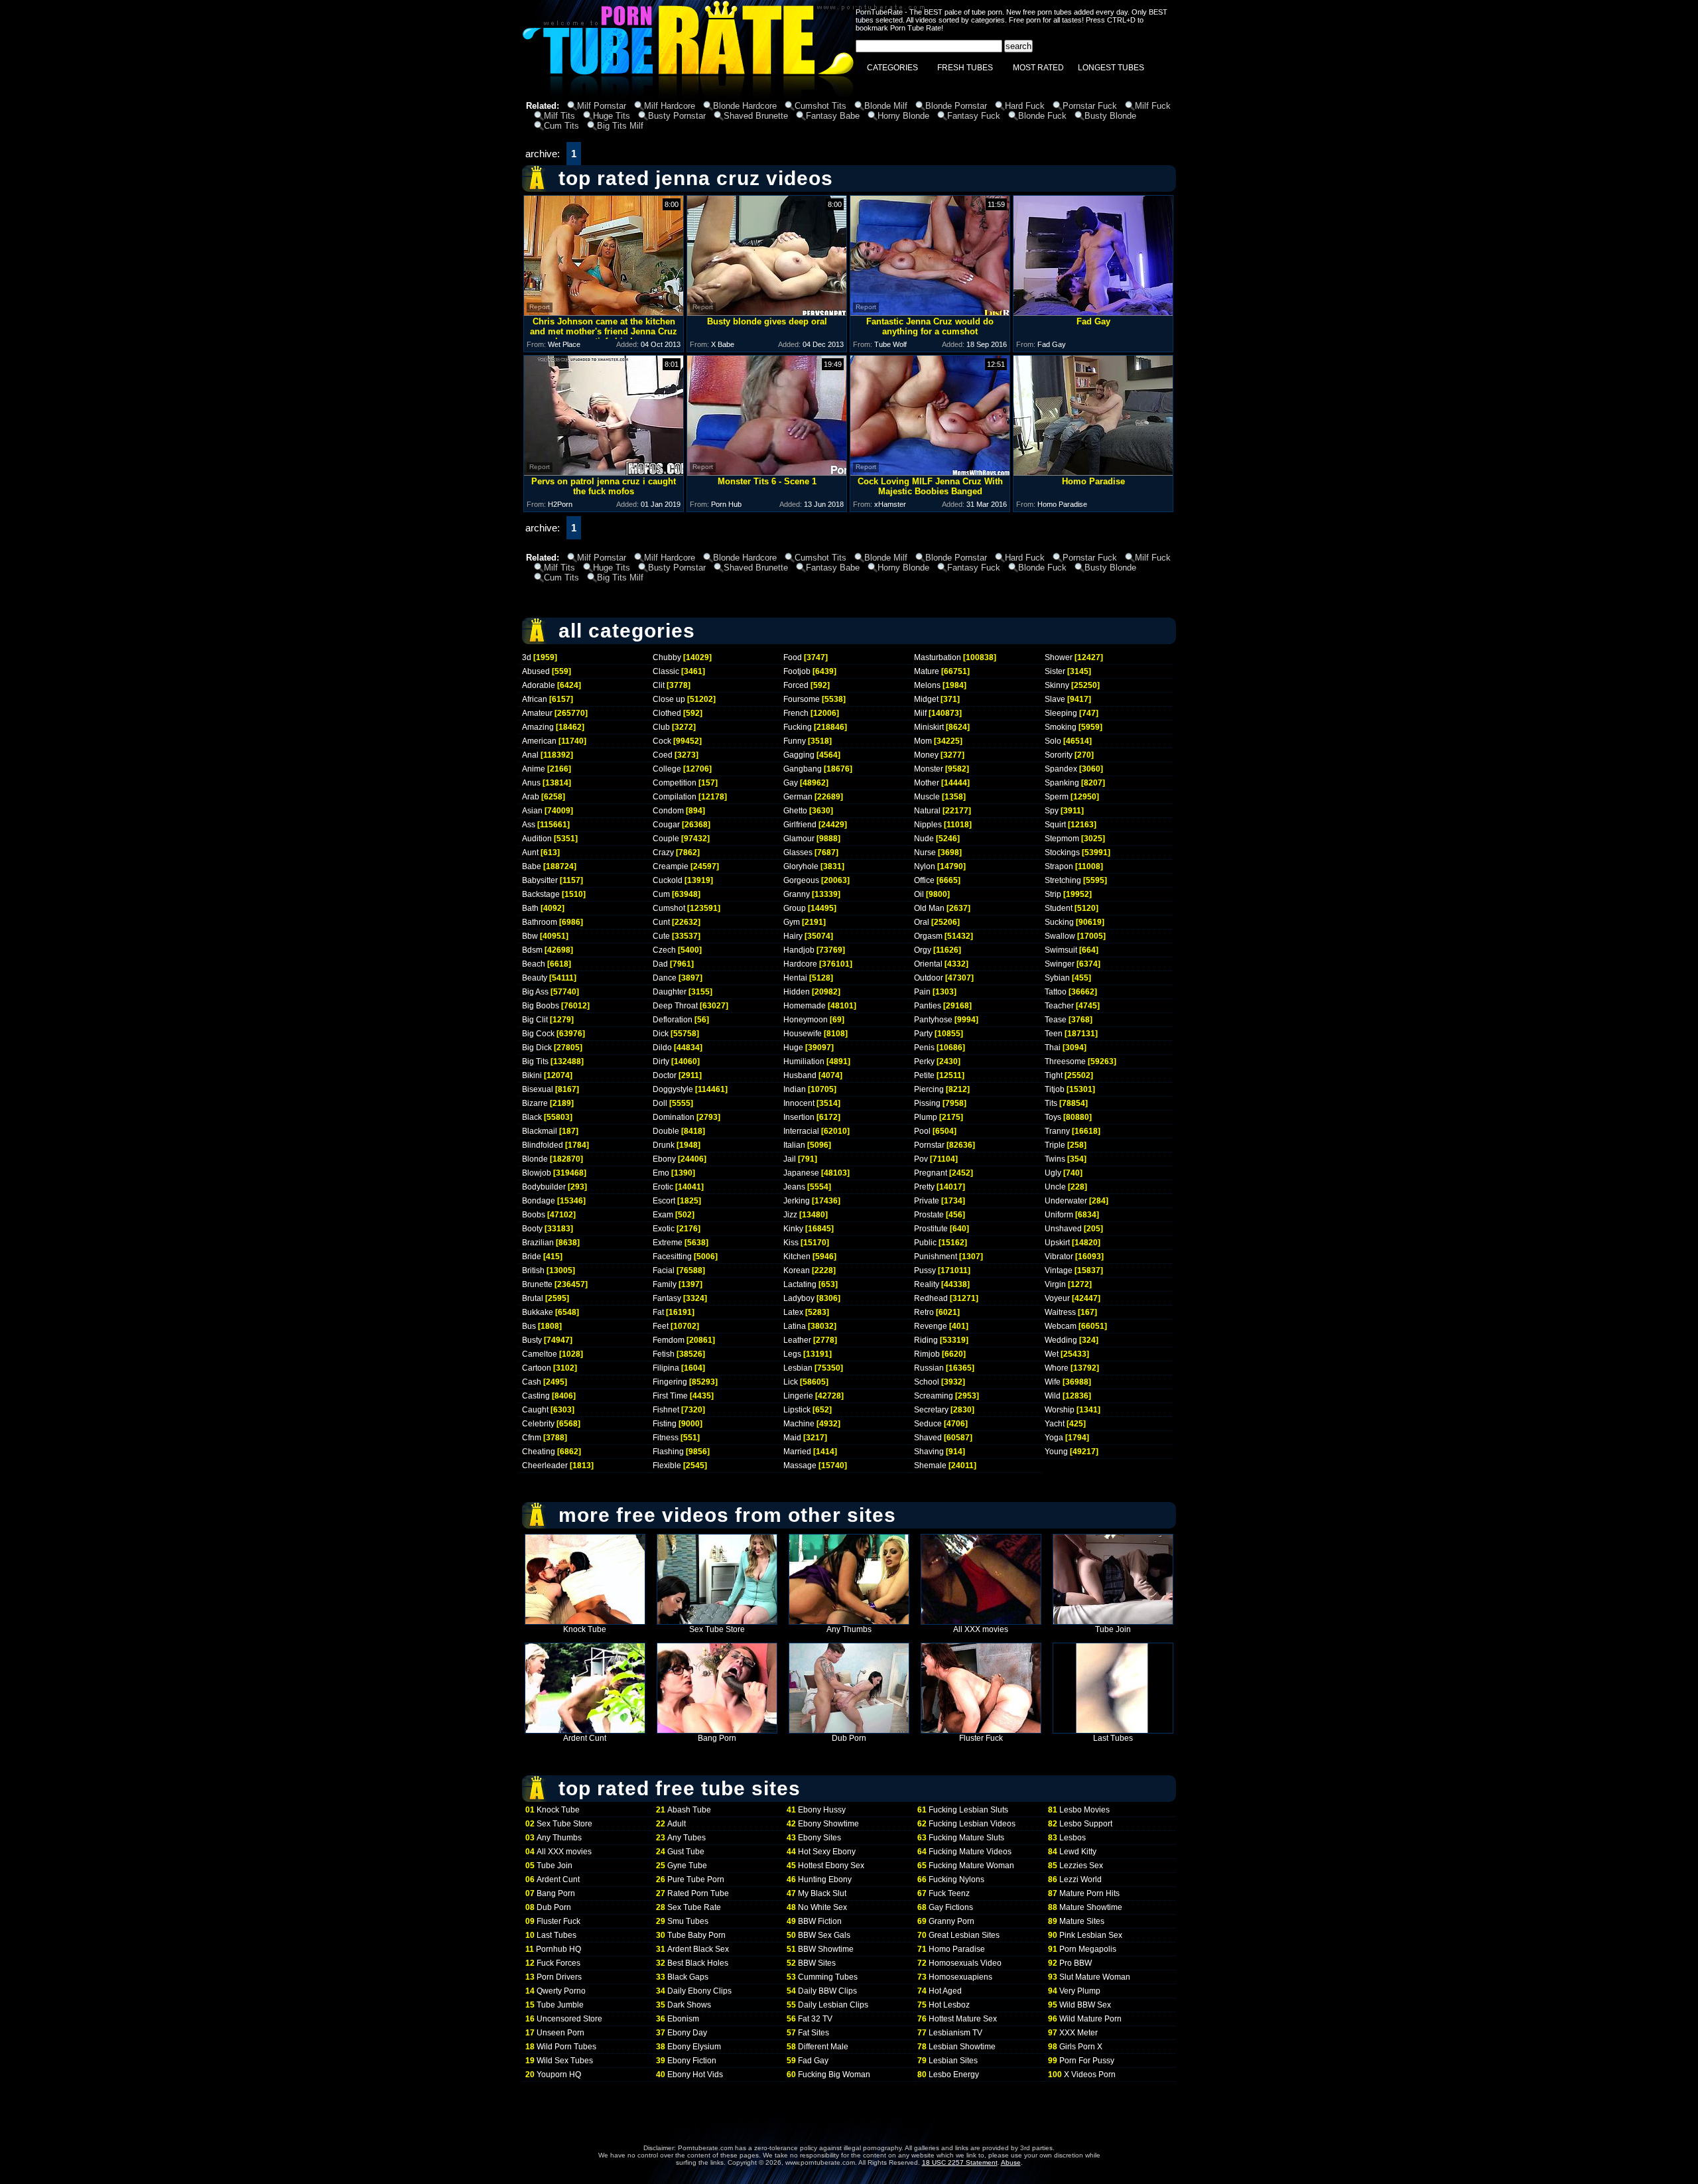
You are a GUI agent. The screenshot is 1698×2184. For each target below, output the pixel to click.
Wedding (1061, 1340)
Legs (792, 1354)
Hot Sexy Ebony (827, 1852)
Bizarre (535, 1103)
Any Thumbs (849, 1629)
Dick (661, 1034)
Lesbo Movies (1084, 1810)
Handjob (799, 950)
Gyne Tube (687, 1866)
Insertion (799, 1117)
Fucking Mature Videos (970, 1852)
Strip (1053, 894)
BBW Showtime (826, 1949)
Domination (674, 1117)
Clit (659, 685)
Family (665, 1284)
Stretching (1063, 880)
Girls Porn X (1081, 2047)
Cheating (539, 1452)
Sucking (1059, 922)
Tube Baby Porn (696, 1935)
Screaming (934, 1396)
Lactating (800, 1284)
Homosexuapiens (960, 1977)
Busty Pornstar (677, 116)
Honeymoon (806, 1020)
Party (923, 1034)
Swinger (1060, 964)
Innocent (799, 1103)
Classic (666, 671)
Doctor (665, 1075)
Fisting (665, 1424)
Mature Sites (1082, 1921)
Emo (661, 1173)
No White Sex (822, 1907)
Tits (1051, 1103)
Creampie (671, 866)
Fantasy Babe (833, 116)
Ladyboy (799, 1298)
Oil (919, 894)
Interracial (801, 1131)
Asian (532, 811)
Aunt (530, 853)
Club (661, 727)
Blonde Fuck (1042, 116)
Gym (792, 922)
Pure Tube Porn (696, 1879)
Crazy (663, 853)
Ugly (1053, 1173)
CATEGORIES (892, 68)
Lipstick (797, 1410)
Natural (927, 811)
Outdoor (929, 978)
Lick (791, 1382)
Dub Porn (849, 1738)
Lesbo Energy (954, 2075)
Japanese (801, 1173)
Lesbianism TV (955, 2033)
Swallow (1060, 936)
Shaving (929, 1452)
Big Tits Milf (620, 126)
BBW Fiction (820, 1921)
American (539, 741)
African (535, 699)
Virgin (1055, 1284)
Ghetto (795, 811)
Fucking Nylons (956, 1879)
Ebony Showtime (828, 1824)
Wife (1053, 1382)
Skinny (1057, 685)
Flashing (668, 1452)
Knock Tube (585, 1629)
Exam (663, 1215)
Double (666, 1131)
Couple (666, 839)
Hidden (797, 992)
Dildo (662, 1048)
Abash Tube (689, 1810)
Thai (1053, 1048)
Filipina (666, 1368)
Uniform (1059, 1215)
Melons (927, 685)
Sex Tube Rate (694, 1907)
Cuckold (668, 880)
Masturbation (938, 657)
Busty (532, 1340)
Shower (1059, 657)
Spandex (1061, 769)
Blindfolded (543, 1145)
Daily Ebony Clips (699, 1991)
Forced (796, 685)
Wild (1053, 1396)
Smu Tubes (688, 1921)
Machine (799, 1424)
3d (527, 657)
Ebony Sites (819, 1838)
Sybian (1057, 978)
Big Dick (537, 1048)
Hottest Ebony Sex (831, 1866)
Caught (535, 1410)
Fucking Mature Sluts (966, 1838)
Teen (1054, 1034)
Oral (922, 922)
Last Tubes (1113, 1738)
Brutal (533, 1298)
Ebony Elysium (694, 2047)
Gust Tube (686, 1852)
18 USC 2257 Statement (960, 2162)
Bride (532, 1257)
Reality (927, 1284)
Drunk (664, 1145)
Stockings (1062, 853)
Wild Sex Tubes (565, 2061)
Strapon (1059, 866)
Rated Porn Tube (698, 1893)
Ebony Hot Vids (695, 2075)
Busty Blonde (1110, 116)
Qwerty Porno (561, 1991)
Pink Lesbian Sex (1091, 1935)
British (533, 1270)
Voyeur (1057, 1298)
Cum (661, 894)
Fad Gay (813, 2061)
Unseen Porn (560, 2033)
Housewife (803, 1034)
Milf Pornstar (602, 106)
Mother (927, 783)
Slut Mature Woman (1095, 1977)
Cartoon (537, 1368)
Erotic (663, 1187)
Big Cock (538, 1034)
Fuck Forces (558, 1963)
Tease (1056, 1020)
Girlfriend (800, 825)
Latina (795, 1326)
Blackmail (540, 1131)
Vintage (1059, 1270)
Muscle (927, 797)
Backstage (541, 894)
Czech (664, 950)
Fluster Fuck (981, 1738)
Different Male (823, 2047)
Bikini (532, 1075)
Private (927, 1201)
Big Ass (535, 992)
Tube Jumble (560, 2005)
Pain (922, 992)
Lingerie (798, 1396)
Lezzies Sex (1081, 1866)
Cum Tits (561, 126)
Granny (797, 894)
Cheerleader (545, 1466)
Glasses (798, 853)
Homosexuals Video (965, 1963)
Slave (1055, 699)
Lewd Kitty (1078, 1852)
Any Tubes (686, 1838)
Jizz (790, 1215)
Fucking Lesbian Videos (972, 1824)
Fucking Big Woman (834, 2075)
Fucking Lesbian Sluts (968, 1810)
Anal (530, 755)
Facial (664, 1270)
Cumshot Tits (820, 106)
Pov (921, 1159)
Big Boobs (541, 1006)
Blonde (535, 1159)
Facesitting (672, 1257)
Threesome (1065, 1061)
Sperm (1057, 797)
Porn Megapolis (1088, 1949)
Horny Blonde (903, 116)
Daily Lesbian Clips (833, 2005)
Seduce (928, 1424)
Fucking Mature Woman (971, 1866)
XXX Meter (1078, 2033)
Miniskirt (929, 727)
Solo (1053, 741)
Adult (677, 1824)
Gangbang (803, 769)
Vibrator (1059, 1257)
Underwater (1066, 1201)
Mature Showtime (1091, 1907)
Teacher (1059, 1006)
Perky (924, 1061)
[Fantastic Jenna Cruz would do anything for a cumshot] (930, 312)
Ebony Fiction (692, 2061)
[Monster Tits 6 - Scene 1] (767, 472)
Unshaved (1063, 1229)
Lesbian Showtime (962, 2047)
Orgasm (928, 936)
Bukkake (538, 1312)
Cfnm (532, 1438)
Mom (923, 741)
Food (793, 657)
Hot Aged (945, 1991)
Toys (1053, 1117)
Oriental (928, 964)
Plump (926, 1117)
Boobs (534, 1215)
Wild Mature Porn (1090, 2019)
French (796, 713)
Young (1056, 1452)
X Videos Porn (1090, 2075)
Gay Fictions (951, 1907)
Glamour (799, 839)
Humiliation (804, 1061)
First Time (670, 1396)
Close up (669, 699)
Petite (924, 1075)
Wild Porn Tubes (566, 2047)
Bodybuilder (544, 1187)
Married (797, 1452)
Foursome (802, 699)
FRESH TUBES (965, 68)
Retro (924, 1312)
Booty (532, 1229)
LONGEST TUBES (1111, 68)
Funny (795, 741)
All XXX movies (981, 1629)
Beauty (535, 978)
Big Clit (535, 1020)
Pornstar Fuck (1090, 106)
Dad (660, 964)
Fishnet (666, 1410)
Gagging (799, 755)
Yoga (1054, 1438)
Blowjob (537, 1173)
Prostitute (931, 1229)
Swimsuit (1061, 950)
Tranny (1057, 1131)
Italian (794, 1145)
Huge (793, 1048)
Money (926, 755)
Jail (790, 1159)
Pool (922, 1131)
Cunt (661, 922)
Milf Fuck (1153, 106)
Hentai (795, 978)
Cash (532, 1382)
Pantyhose (933, 1020)
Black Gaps (688, 1977)
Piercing (929, 1089)
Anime (534, 769)
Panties (928, 1006)
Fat (658, 1312)
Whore (1057, 1368)
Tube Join (1113, 1629)
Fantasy (667, 1298)
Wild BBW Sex (1085, 2005)
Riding (926, 1340)
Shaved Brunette (756, 116)
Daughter (670, 992)
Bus (529, 1326)
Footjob (797, 671)
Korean (797, 1270)
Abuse (1011, 2162)
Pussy (925, 1270)
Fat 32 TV (815, 2019)
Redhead (931, 1298)
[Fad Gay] (1093, 312)
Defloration (673, 1020)
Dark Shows (689, 2005)
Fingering (670, 1382)
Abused (536, 671)
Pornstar (929, 1145)
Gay (791, 783)
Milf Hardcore (670, 106)
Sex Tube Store (717, 1629)
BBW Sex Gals (824, 1935)
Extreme (668, 1243)
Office (924, 880)
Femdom (669, 1340)
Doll (660, 1103)
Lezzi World (1080, 1879)
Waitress (1060, 1312)
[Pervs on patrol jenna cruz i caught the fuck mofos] (604, 472)
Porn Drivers (559, 1977)
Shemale (930, 1466)
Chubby (667, 657)
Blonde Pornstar (956, 106)
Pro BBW (1076, 1963)
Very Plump (1080, 1991)
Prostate (929, 1215)
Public (925, 1243)
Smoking (1061, 727)
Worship (1060, 1410)
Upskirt (1057, 1243)
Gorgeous (801, 880)
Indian (795, 1089)
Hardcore (800, 964)
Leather (797, 1340)
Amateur (537, 713)
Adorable (539, 685)
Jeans (794, 1187)
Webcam (1061, 1326)
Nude (924, 839)
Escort (664, 1201)
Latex (793, 1312)
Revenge (931, 1326)
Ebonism (683, 2019)
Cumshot (669, 908)
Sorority (1059, 755)
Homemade (805, 1006)
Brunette (537, 1284)
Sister (1055, 671)
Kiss (791, 1243)
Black (532, 1117)
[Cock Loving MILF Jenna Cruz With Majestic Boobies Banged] (930, 472)
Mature (927, 671)
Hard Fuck (1025, 106)
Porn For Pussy (1087, 2061)
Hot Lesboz (949, 2005)
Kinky (793, 1229)
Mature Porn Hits (1089, 1893)
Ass (529, 825)
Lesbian (798, 1368)
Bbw (530, 936)
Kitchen (797, 1257)
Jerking (797, 1201)
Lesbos (1073, 1838)
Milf (920, 713)
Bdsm (532, 950)
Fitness (666, 1438)
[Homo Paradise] (1093, 472)
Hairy (793, 936)
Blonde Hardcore (745, 106)
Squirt (1055, 825)
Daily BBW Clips (827, 1991)
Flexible (667, 1466)
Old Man (929, 908)
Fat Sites (814, 2033)
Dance (665, 978)
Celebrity (538, 1424)
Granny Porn (951, 1921)
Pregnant (931, 1173)
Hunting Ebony (825, 1879)
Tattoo (1056, 992)
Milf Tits (559, 116)
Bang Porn (717, 1738)
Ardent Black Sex (698, 1949)
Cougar (666, 825)
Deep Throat (675, 1006)
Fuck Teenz (949, 1893)
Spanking (1062, 783)
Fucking (798, 727)
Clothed (667, 713)
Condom (668, 811)
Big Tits (535, 1061)
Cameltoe (540, 1354)
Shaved (928, 1438)
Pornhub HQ (558, 1949)
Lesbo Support (1086, 1824)
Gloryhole (801, 866)
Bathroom (540, 922)
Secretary (931, 1410)
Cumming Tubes (828, 1977)
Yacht (1055, 1424)
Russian (929, 1368)
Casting (536, 1396)
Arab (531, 797)
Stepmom (1062, 839)
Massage (800, 1466)
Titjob (1055, 1089)
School (927, 1382)
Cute (661, 936)
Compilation (675, 797)
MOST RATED (1038, 68)
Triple (1055, 1145)
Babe (532, 866)
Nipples (928, 825)
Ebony (664, 1159)
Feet (661, 1326)
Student (1059, 908)
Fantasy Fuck (974, 116)
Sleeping (1061, 713)
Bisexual (538, 1089)
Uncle (1055, 1187)
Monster (929, 769)
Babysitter (540, 880)
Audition (537, 839)
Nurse (925, 853)
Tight (1054, 1075)
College (667, 769)
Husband (800, 1075)
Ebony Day (687, 2033)
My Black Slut (822, 1893)
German (798, 797)
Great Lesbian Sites (964, 1935)
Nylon (925, 866)
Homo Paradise (957, 1949)
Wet (1052, 1354)
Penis (924, 1048)
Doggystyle (673, 1089)
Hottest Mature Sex (963, 2019)
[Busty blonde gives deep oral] (767, 312)
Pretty (924, 1187)
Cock (662, 741)
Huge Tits (612, 116)
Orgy (923, 950)
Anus (531, 783)
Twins (1055, 1159)
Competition (675, 783)
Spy (1052, 811)
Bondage (539, 1201)
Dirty (661, 1061)
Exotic (664, 1229)
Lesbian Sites (953, 2061)
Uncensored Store (569, 2019)
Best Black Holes (698, 1963)
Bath (530, 908)
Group (795, 908)
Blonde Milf (886, 106)
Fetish (664, 1354)
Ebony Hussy (822, 1810)
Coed (663, 755)
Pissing (927, 1103)
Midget (926, 699)
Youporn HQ (559, 2075)
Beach (534, 964)
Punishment (936, 1257)
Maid (792, 1438)
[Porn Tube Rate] (688, 96)
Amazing (538, 727)
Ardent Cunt (585, 1738)
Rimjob (927, 1354)
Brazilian (538, 1243)
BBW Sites (817, 1963)
